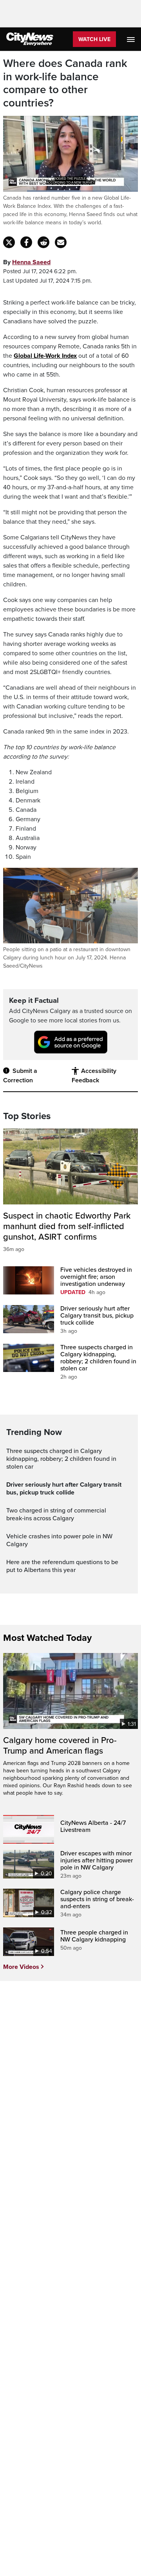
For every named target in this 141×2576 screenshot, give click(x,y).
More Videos (21, 1967)
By (27, 262)
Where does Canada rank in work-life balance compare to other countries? (65, 83)
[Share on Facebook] (26, 242)
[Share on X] (9, 242)
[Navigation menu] (132, 39)
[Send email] (61, 242)
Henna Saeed (31, 262)
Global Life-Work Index (45, 356)
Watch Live (94, 39)
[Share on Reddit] (43, 242)
